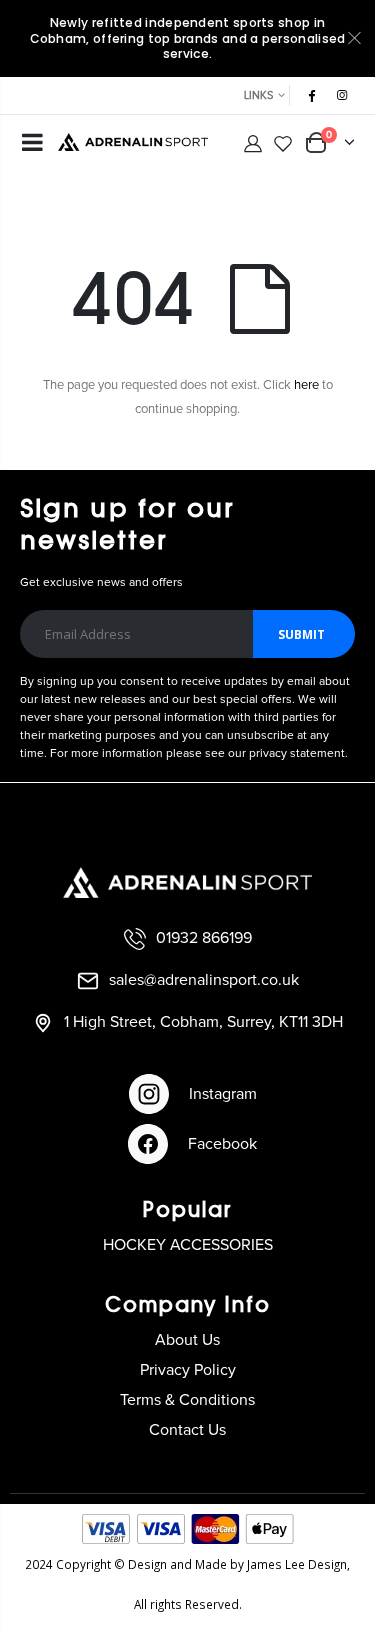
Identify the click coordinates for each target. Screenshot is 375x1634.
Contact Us (187, 1430)
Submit (301, 634)
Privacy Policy (188, 1370)
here (306, 385)
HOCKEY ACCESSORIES (188, 1245)
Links (258, 95)
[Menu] (32, 145)
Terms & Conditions (187, 1400)
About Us (187, 1340)
